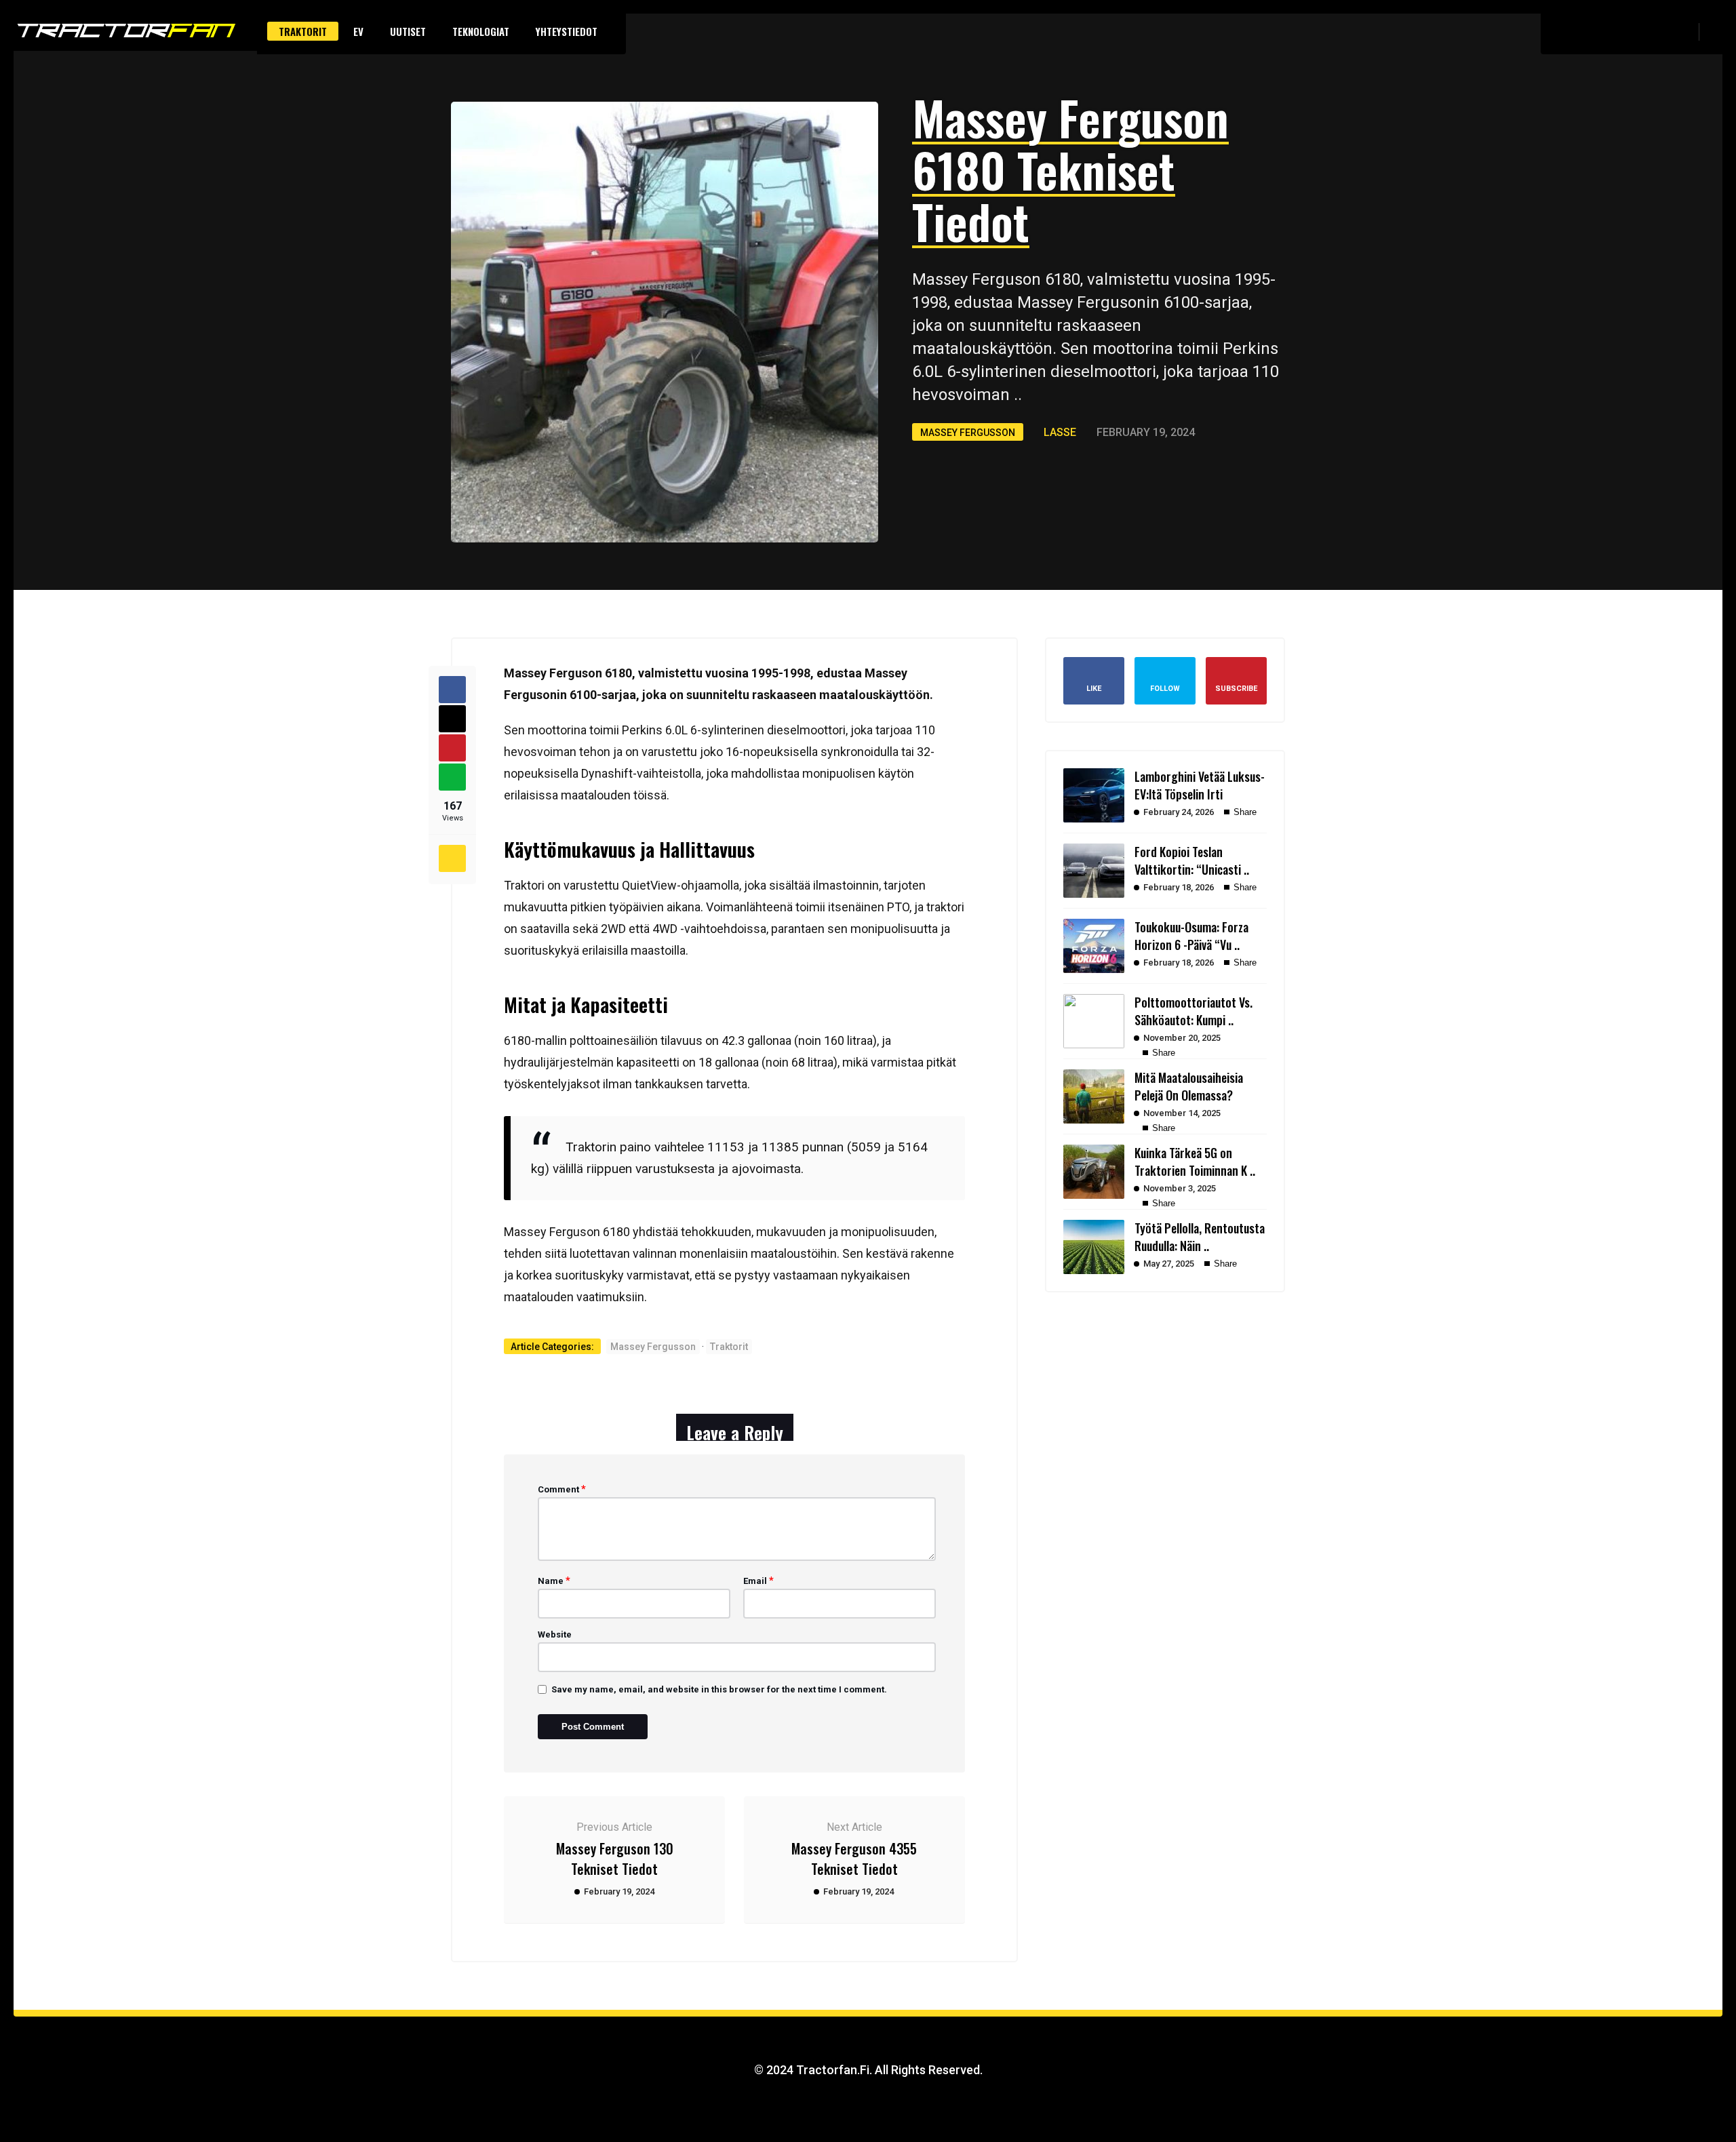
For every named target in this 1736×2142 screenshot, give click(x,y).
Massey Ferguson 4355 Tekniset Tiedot (854, 1859)
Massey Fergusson (968, 433)
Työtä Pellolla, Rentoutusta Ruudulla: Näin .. (1200, 1237)
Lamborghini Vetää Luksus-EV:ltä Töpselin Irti (1200, 785)
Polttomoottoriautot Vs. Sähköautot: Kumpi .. (1193, 1011)
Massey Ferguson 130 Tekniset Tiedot (615, 1859)
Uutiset (408, 31)
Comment (562, 1489)
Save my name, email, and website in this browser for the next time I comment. (719, 1689)
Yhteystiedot (567, 31)
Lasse (1060, 432)
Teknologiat (481, 31)
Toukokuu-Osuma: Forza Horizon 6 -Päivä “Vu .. (1191, 936)
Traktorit (303, 31)
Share (1244, 812)
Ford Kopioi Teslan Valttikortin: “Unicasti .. (1192, 860)
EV (358, 31)
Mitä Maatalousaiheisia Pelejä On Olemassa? (1189, 1086)
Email (758, 1581)
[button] (1716, 31)
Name (554, 1581)
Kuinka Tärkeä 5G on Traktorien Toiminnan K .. (1195, 1162)
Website (555, 1634)
